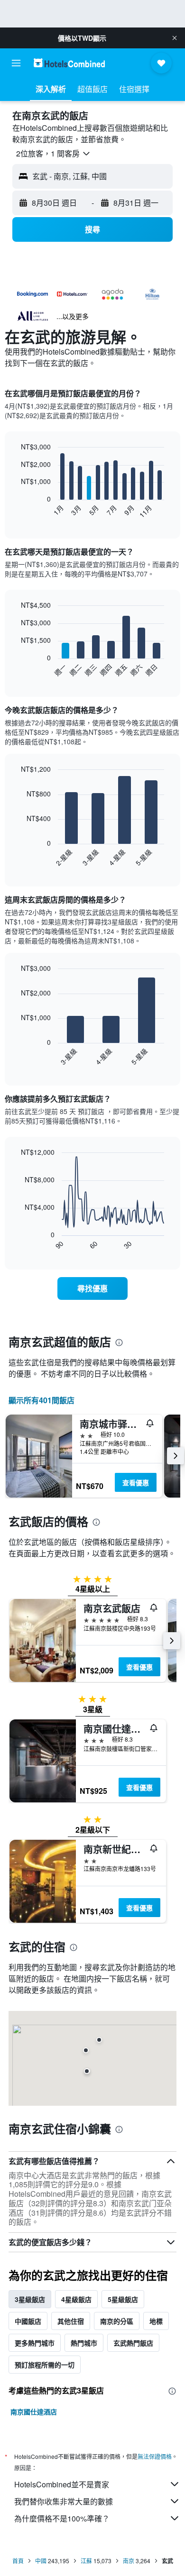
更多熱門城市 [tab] (35, 2343)
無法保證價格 (155, 2456)
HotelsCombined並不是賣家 (62, 2484)
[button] (175, 38)
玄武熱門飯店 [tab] (133, 2343)
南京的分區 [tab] (117, 2321)
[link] (92, 1288)
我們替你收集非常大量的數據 (64, 2501)
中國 (41, 2561)
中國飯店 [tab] (28, 2321)
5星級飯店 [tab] (123, 2299)
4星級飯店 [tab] (76, 2299)
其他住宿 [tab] (71, 2321)
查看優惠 (136, 1482)
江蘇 (86, 2561)
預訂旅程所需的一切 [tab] (45, 2365)
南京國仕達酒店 (34, 2412)
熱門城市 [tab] (84, 2343)
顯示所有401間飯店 (42, 1400)
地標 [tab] (156, 2321)
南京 (129, 2561)
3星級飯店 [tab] (30, 2299)
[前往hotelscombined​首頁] (69, 63)
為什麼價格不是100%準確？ (62, 2518)
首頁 (18, 2561)
